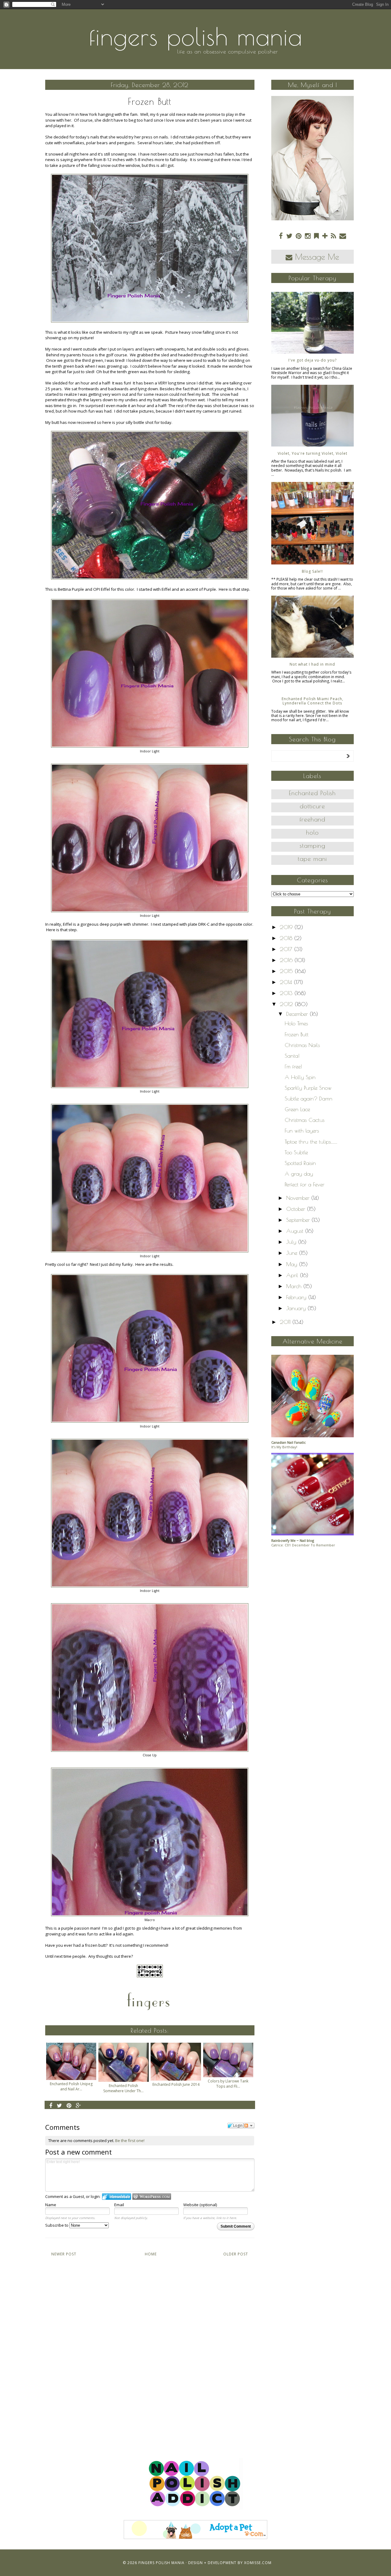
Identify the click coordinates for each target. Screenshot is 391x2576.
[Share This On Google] (79, 2105)
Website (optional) (200, 2205)
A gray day (299, 1174)
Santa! (292, 1056)
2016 (287, 960)
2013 (287, 993)
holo (312, 832)
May (293, 1264)
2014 (287, 982)
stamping (312, 845)
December (298, 1014)
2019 (287, 927)
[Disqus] (150, 2351)
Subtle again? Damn (309, 1099)
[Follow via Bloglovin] (325, 236)
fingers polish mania (196, 36)
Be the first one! (130, 2141)
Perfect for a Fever (305, 1184)
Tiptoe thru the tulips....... (311, 1142)
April (293, 1275)
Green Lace (297, 1109)
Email (119, 2205)
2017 (287, 949)
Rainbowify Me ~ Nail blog (293, 1540)
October (297, 1209)
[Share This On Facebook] (51, 2105)
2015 (287, 971)
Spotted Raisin (300, 1163)
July (292, 1242)
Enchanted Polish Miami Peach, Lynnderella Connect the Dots (312, 701)
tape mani (312, 859)
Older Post (236, 2254)
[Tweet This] (60, 2105)
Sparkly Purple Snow (308, 1088)
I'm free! (293, 1066)
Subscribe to (57, 2225)
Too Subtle (296, 1152)
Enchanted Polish (312, 793)
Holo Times (296, 1023)
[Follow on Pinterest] (299, 236)
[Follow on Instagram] (308, 236)
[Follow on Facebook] (281, 236)
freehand (312, 819)
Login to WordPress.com (152, 2197)
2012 (287, 1004)
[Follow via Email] (343, 236)
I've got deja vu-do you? (312, 360)
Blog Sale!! (312, 571)
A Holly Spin (300, 1077)
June (293, 1253)
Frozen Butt (297, 1034)
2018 (287, 938)
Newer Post (64, 2254)
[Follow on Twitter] (289, 236)
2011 (286, 1322)
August (296, 1231)
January (297, 1308)
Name (51, 2205)
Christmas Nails (302, 1045)
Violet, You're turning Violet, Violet (312, 453)
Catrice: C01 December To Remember (303, 1545)
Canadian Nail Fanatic (289, 1442)
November (299, 1198)
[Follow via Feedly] (316, 236)
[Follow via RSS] (333, 236)
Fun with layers (302, 1131)
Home (151, 2254)
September (299, 1220)
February (297, 1297)
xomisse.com (258, 2563)
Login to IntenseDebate (117, 2197)
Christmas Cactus (305, 1120)
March (295, 1286)
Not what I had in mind (312, 664)
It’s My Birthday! (284, 1447)
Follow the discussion (249, 2126)
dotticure (312, 806)
